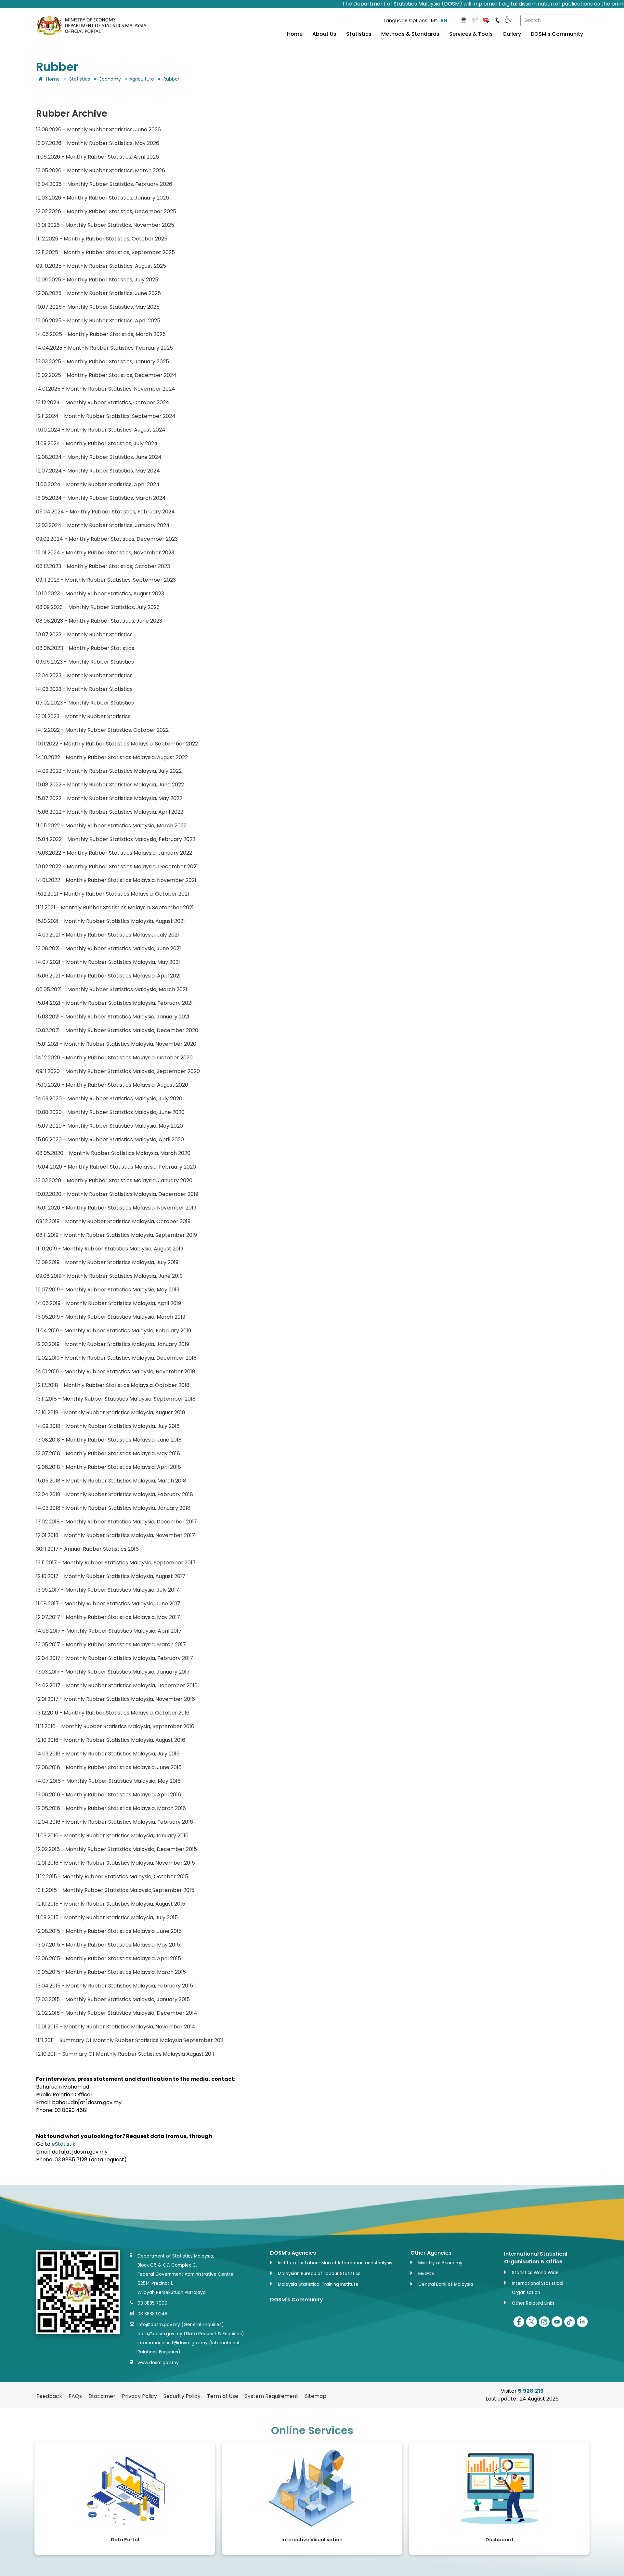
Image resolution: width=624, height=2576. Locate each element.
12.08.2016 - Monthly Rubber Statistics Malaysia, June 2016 (109, 1767)
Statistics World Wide (535, 2273)
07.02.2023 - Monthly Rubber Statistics (85, 703)
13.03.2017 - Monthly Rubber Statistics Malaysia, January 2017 (113, 1672)
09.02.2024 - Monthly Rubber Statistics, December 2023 (107, 539)
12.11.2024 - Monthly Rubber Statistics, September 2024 (106, 416)
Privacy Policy (139, 2396)
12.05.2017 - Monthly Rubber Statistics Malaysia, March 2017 (111, 1644)
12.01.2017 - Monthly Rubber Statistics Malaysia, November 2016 (116, 1699)
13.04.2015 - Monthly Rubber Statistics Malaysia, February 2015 (115, 1986)
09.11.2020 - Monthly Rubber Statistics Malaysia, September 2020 (118, 1071)
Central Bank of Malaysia (446, 2284)
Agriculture (142, 79)
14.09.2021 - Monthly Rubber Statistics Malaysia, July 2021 (108, 935)
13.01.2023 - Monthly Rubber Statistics (83, 716)
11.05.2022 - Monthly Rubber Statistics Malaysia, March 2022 (111, 826)
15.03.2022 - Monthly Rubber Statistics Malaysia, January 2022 (114, 853)
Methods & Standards (410, 34)
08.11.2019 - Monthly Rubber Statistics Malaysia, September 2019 (117, 1235)
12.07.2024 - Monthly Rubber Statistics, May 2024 (98, 471)
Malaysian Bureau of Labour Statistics (319, 2274)
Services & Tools (471, 34)
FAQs (75, 2396)
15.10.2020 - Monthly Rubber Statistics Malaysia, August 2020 (112, 1085)
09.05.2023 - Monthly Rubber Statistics (85, 662)
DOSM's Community (557, 34)
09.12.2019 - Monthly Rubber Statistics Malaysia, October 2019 (113, 1221)
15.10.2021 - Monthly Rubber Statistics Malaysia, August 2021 (110, 921)
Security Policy (182, 2396)
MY (434, 20)
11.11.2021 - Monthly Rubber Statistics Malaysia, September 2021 (115, 907)
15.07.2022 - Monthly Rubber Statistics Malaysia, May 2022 (109, 798)
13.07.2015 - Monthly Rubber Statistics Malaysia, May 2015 (108, 1945)
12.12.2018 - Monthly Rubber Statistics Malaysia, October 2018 (113, 1385)
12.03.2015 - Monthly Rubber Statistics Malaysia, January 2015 (113, 1999)
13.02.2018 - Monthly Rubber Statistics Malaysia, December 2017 (117, 1522)
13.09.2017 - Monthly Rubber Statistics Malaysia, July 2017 (108, 1590)
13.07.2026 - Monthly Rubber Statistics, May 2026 (98, 143)
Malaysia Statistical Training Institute (318, 2284)
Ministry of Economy (440, 2263)
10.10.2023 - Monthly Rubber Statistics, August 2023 (100, 594)
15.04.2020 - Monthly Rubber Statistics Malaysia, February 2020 (116, 1167)
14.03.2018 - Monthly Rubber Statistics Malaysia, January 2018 (113, 1508)
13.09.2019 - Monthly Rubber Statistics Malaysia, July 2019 (107, 1262)
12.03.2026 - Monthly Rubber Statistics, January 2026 (103, 198)
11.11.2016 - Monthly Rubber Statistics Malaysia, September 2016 (115, 1726)
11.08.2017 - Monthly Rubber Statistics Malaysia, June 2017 (108, 1604)
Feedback (49, 2396)
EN (444, 20)
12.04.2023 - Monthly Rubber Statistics (84, 675)
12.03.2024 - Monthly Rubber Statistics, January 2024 (103, 525)
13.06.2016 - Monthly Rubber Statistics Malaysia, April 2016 (109, 1795)
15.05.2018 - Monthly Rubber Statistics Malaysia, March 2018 (111, 1481)
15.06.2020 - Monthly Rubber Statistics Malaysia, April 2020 (110, 1139)
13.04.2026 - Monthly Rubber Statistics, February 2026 (104, 184)
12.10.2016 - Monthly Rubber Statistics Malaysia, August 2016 (111, 1740)
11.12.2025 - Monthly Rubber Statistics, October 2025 (102, 239)
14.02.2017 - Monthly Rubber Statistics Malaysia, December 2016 (117, 1685)
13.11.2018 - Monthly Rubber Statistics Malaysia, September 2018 (116, 1399)
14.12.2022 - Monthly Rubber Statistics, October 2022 (102, 730)
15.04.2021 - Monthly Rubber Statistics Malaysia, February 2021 (114, 1003)
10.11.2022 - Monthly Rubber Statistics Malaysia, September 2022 (117, 744)
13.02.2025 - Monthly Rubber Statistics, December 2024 (106, 375)
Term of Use (223, 2396)
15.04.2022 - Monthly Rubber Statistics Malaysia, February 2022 (116, 839)
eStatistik (64, 2144)
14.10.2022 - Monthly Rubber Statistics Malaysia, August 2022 (112, 757)
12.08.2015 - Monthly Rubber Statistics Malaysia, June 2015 (109, 1931)
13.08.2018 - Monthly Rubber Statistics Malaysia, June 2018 (109, 1440)
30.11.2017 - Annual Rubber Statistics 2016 (87, 1549)
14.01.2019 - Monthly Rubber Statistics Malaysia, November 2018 (116, 1372)
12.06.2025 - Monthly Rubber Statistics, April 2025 (98, 321)
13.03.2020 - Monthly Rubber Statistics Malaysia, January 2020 (114, 1180)
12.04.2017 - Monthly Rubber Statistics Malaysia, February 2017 (115, 1658)
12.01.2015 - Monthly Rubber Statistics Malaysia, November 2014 (116, 2027)
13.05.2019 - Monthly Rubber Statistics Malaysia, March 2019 (111, 1317)
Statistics (359, 34)
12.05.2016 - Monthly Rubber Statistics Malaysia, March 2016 (111, 1808)
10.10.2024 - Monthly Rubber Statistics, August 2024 (101, 430)
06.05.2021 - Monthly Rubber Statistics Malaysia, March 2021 (112, 989)
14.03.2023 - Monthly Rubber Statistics (84, 689)
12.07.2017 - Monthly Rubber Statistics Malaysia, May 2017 (108, 1617)
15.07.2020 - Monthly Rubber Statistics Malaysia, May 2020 (110, 1126)
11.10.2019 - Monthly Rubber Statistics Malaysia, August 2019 (110, 1249)
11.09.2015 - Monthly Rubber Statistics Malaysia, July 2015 (107, 1917)
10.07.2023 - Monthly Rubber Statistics (84, 634)
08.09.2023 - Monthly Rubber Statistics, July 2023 (98, 607)
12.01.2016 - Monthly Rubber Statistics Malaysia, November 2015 (116, 1863)
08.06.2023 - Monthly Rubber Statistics (85, 648)
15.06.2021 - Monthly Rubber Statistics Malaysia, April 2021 (108, 976)
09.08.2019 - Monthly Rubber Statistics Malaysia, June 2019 (109, 1276)
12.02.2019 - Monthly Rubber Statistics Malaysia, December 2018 (116, 1358)
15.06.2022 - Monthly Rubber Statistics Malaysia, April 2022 (110, 812)
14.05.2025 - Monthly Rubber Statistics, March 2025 (101, 334)
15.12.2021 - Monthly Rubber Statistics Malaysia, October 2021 (113, 894)
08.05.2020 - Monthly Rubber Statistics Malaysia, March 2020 (113, 1153)
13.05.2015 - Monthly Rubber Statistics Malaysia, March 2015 (111, 1972)
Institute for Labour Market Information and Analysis (335, 2263)
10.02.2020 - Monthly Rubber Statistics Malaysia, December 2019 (117, 1194)
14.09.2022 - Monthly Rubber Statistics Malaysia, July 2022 (109, 771)
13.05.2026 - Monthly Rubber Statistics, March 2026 (101, 170)
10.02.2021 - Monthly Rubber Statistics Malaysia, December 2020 (117, 1030)
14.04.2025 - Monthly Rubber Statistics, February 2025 (104, 348)
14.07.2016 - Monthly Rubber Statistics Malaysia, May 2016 (108, 1781)
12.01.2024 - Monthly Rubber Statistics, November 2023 (105, 553)
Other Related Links (533, 2303)
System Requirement (272, 2396)
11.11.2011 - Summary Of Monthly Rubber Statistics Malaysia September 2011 (130, 2040)
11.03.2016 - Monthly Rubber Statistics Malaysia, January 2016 (112, 1836)
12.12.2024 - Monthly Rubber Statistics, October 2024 (103, 402)
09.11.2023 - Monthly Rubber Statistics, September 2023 (106, 580)
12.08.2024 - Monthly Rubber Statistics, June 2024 (99, 457)
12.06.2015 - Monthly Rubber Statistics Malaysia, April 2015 (109, 1958)
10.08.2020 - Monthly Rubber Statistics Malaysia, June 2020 (110, 1112)
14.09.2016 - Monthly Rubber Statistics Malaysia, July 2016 (108, 1754)
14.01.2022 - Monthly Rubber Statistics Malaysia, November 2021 (116, 880)
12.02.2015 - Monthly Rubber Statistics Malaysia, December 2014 (117, 2013)
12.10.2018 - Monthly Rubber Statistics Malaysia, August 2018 (111, 1412)
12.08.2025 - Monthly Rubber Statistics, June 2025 (98, 293)
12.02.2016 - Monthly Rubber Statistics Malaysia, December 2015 (117, 1849)
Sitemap (316, 2396)
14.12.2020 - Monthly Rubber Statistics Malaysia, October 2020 (114, 1058)
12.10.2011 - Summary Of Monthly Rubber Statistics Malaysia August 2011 (125, 2054)
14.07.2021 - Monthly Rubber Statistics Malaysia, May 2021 (108, 962)
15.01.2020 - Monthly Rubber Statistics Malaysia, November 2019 (116, 1208)
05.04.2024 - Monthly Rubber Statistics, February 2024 (105, 512)
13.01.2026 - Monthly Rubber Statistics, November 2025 (105, 225)
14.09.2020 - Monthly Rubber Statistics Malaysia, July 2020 (109, 1099)
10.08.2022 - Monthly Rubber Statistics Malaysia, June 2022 (110, 785)
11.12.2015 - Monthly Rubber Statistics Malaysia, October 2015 (112, 1877)
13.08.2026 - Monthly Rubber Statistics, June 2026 (98, 129)
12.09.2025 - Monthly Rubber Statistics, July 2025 (97, 280)
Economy (110, 79)
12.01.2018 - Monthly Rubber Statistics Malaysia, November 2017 (116, 1535)
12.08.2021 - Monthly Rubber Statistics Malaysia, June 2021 (109, 948)
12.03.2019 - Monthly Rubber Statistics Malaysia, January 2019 (113, 1344)
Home (295, 34)
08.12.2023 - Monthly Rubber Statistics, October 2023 (103, 566)
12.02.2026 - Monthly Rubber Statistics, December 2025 (106, 211)
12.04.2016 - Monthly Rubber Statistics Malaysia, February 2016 (115, 1822)
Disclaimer (102, 2396)
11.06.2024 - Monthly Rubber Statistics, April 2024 (98, 484)
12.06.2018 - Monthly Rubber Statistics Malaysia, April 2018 (109, 1467)
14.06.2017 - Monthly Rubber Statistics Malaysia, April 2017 (109, 1631)
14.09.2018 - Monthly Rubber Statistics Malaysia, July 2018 (108, 1426)
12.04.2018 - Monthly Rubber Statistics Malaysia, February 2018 (115, 1494)
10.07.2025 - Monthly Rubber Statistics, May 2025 (98, 307)
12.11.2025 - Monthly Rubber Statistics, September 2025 (105, 252)
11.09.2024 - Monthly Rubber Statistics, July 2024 (97, 443)
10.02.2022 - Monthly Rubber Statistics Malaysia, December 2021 (117, 867)
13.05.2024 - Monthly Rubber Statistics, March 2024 (101, 498)
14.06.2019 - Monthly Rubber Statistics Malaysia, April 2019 (109, 1303)
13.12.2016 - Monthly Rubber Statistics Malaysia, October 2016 (113, 1713)
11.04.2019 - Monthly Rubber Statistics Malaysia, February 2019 (114, 1331)
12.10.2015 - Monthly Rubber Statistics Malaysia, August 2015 (111, 1904)
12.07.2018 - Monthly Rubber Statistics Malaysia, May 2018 (108, 1453)
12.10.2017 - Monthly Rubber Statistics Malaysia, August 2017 (111, 1576)
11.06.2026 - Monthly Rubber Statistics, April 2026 (97, 157)
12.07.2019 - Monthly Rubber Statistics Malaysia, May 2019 (108, 1290)
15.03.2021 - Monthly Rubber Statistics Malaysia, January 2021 (113, 1017)
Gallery (512, 34)
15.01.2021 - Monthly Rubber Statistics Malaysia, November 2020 (116, 1044)
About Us (324, 34)
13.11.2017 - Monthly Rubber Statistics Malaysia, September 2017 (116, 1563)
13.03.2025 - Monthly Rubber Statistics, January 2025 (103, 362)
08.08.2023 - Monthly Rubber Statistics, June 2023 (99, 621)
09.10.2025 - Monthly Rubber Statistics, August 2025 (101, 266)
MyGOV (426, 2274)
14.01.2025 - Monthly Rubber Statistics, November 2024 (106, 389)
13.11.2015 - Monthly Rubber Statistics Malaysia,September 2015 (115, 1890)
